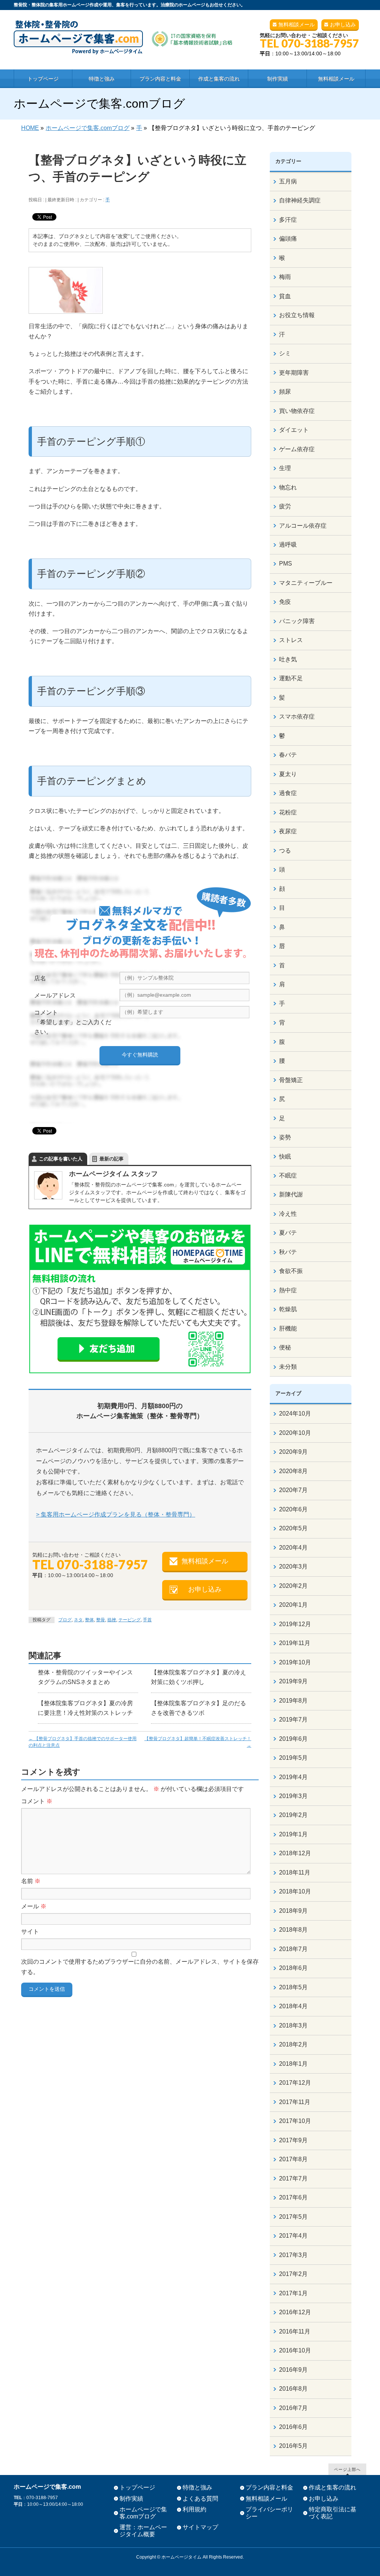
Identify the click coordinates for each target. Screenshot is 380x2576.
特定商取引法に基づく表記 (332, 2513)
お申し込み (343, 25)
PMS (286, 564)
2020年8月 (293, 1471)
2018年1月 (293, 2064)
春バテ (288, 755)
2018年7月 (293, 1949)
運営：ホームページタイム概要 (143, 2531)
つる (285, 851)
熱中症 (288, 1290)
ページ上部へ (347, 2469)
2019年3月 (293, 1796)
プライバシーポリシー (269, 2513)
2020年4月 (293, 1548)
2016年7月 (293, 2408)
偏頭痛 (288, 239)
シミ (285, 353)
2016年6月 (293, 2427)
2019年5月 (293, 1758)
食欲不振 (291, 1271)
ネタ (78, 1620)
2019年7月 (293, 1719)
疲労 (285, 506)
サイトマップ (200, 2527)
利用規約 (194, 2509)
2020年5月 (293, 1528)
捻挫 (112, 1620)
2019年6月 (293, 1739)
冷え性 (288, 1214)
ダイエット (294, 430)
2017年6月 (293, 2197)
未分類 (288, 1367)
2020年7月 (293, 1490)
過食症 (288, 793)
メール (34, 1906)
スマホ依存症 (297, 717)
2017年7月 (293, 2178)
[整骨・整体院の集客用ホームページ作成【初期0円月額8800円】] (123, 46)
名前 (31, 1881)
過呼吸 (288, 545)
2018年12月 (295, 1853)
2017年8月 (293, 2159)
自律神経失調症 (300, 200)
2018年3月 (293, 2025)
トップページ (137, 2487)
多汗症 (288, 220)
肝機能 (288, 1328)
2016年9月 (293, 2370)
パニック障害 (297, 621)
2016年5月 (293, 2446)
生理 (285, 468)
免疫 (285, 602)
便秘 (285, 1347)
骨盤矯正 (291, 1080)
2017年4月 (293, 2236)
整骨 (101, 1620)
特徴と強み (197, 2487)
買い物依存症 (297, 411)
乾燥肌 (288, 1309)
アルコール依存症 (303, 526)
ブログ (65, 1620)
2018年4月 (293, 2006)
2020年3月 (293, 1567)
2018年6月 (293, 1968)
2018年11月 (295, 1872)
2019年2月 (293, 1815)
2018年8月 (293, 1930)
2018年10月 (295, 1891)
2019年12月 (295, 1624)
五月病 (288, 181)
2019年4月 (293, 1777)
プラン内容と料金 (269, 2487)
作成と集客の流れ (332, 2487)
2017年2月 (293, 2274)
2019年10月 (295, 1662)
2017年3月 (293, 2255)
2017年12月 (295, 2083)
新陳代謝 (291, 1194)
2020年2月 (293, 1586)
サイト (30, 1932)
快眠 (285, 1157)
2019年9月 (293, 1681)
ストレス (291, 640)
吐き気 (288, 659)
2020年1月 (293, 1605)
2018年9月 (293, 1911)
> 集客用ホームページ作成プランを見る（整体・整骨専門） (116, 1515)
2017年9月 (293, 2140)
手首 (147, 1620)
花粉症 (288, 812)
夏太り (288, 774)
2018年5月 (293, 1987)
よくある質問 (200, 2499)
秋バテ (288, 1252)
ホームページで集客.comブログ (143, 2513)
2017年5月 (293, 2217)
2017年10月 (295, 2121)
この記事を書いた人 (61, 1159)
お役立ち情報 (297, 315)
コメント (37, 1801)
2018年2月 (293, 2044)
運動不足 (291, 678)
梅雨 (285, 277)
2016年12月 (295, 2312)
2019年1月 (293, 1834)
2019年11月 (295, 1643)
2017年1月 (293, 2293)
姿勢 (285, 1137)
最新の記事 (112, 1159)
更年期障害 (294, 373)
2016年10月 (295, 2350)
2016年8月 (293, 2389)
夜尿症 (288, 831)
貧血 (285, 296)
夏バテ (288, 1233)
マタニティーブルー (306, 583)
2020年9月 (293, 1452)
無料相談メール (297, 25)
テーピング (130, 1620)
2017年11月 (295, 2102)
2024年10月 (295, 1414)
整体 (89, 1620)
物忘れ (288, 487)
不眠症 (288, 1175)
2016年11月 (295, 2331)
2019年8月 (293, 1701)
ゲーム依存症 (297, 449)
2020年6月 (293, 1509)
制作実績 (131, 2499)
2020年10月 (295, 1433)
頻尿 (285, 392)
